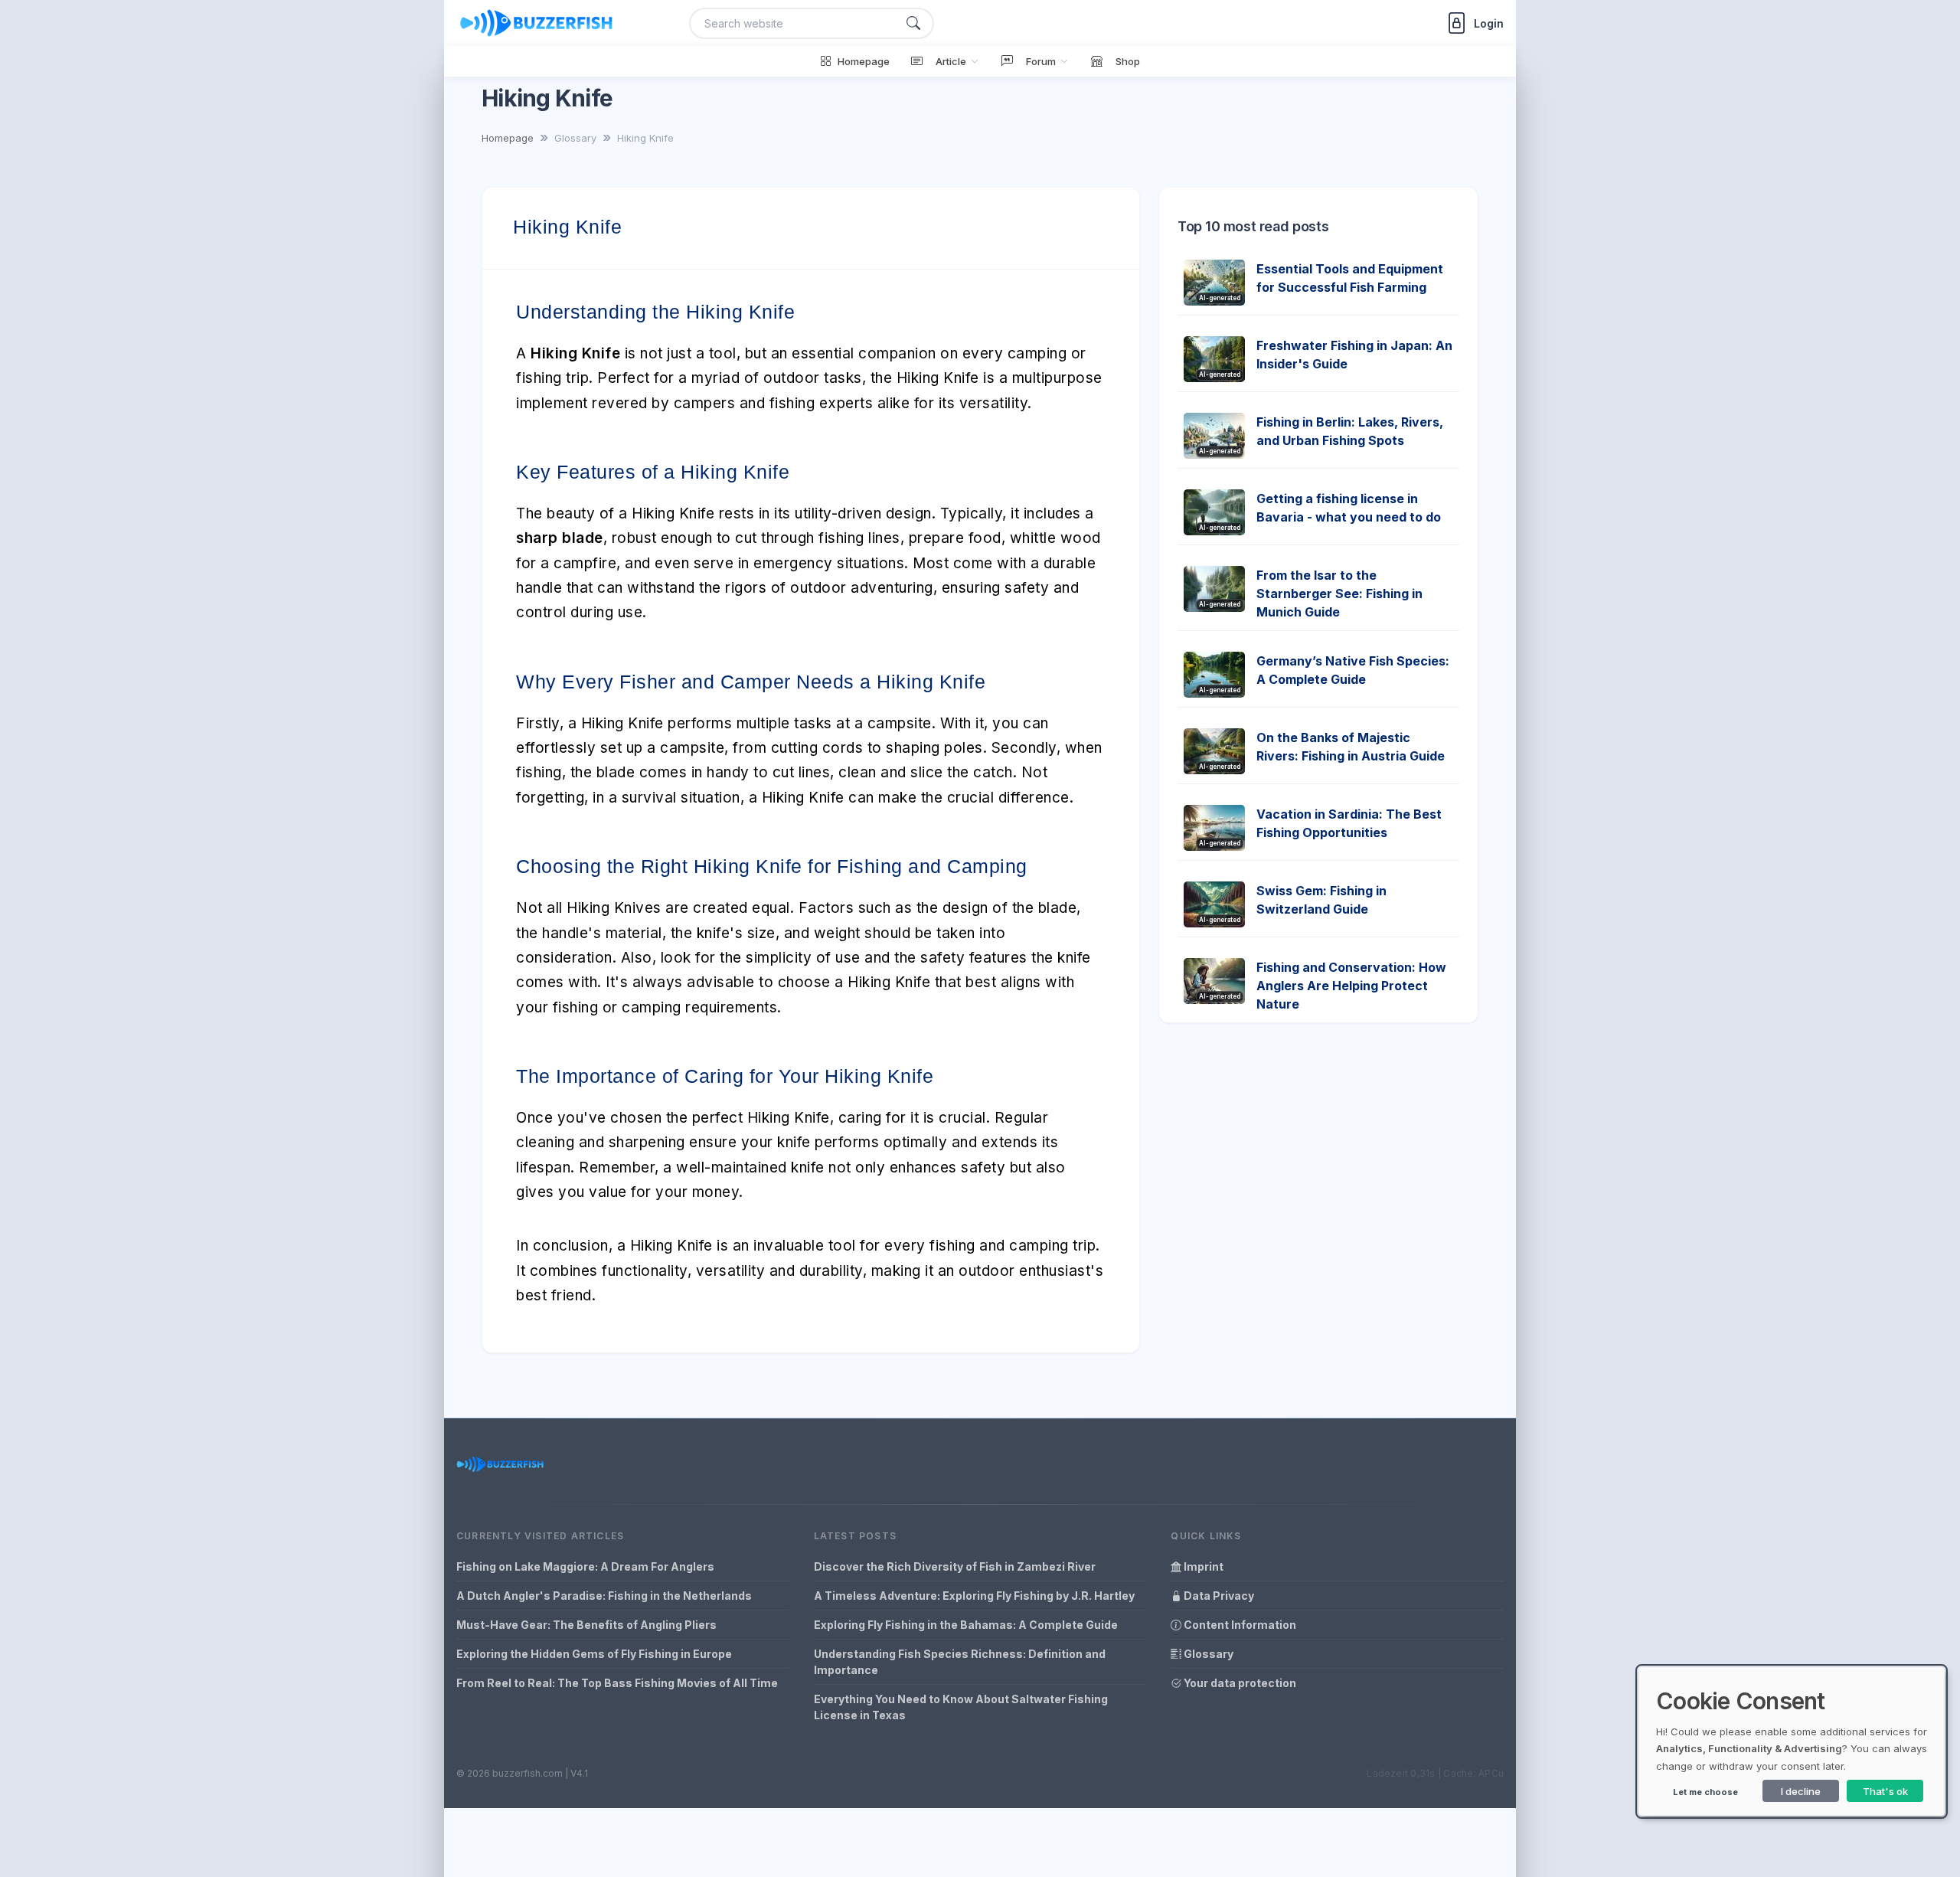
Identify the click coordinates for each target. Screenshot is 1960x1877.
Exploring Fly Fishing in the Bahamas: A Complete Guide (966, 1625)
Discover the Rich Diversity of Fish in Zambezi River (955, 1566)
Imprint (1202, 1566)
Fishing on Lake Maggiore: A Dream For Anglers (585, 1566)
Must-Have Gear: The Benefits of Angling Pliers (586, 1625)
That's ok (1885, 1791)
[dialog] (1792, 1741)
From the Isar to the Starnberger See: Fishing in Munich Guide (1339, 594)
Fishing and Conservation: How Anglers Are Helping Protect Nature (1351, 986)
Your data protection (1239, 1683)
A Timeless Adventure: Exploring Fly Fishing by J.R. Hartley (974, 1596)
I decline (1801, 1791)
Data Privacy (1218, 1596)
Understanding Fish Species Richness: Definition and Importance (960, 1662)
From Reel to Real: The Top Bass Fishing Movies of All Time (617, 1683)
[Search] (913, 23)
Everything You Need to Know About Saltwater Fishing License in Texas (961, 1707)
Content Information (1239, 1625)
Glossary (1207, 1654)
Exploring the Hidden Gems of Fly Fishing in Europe (594, 1654)
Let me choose (1705, 1792)
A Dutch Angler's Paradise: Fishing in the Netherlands (604, 1596)
